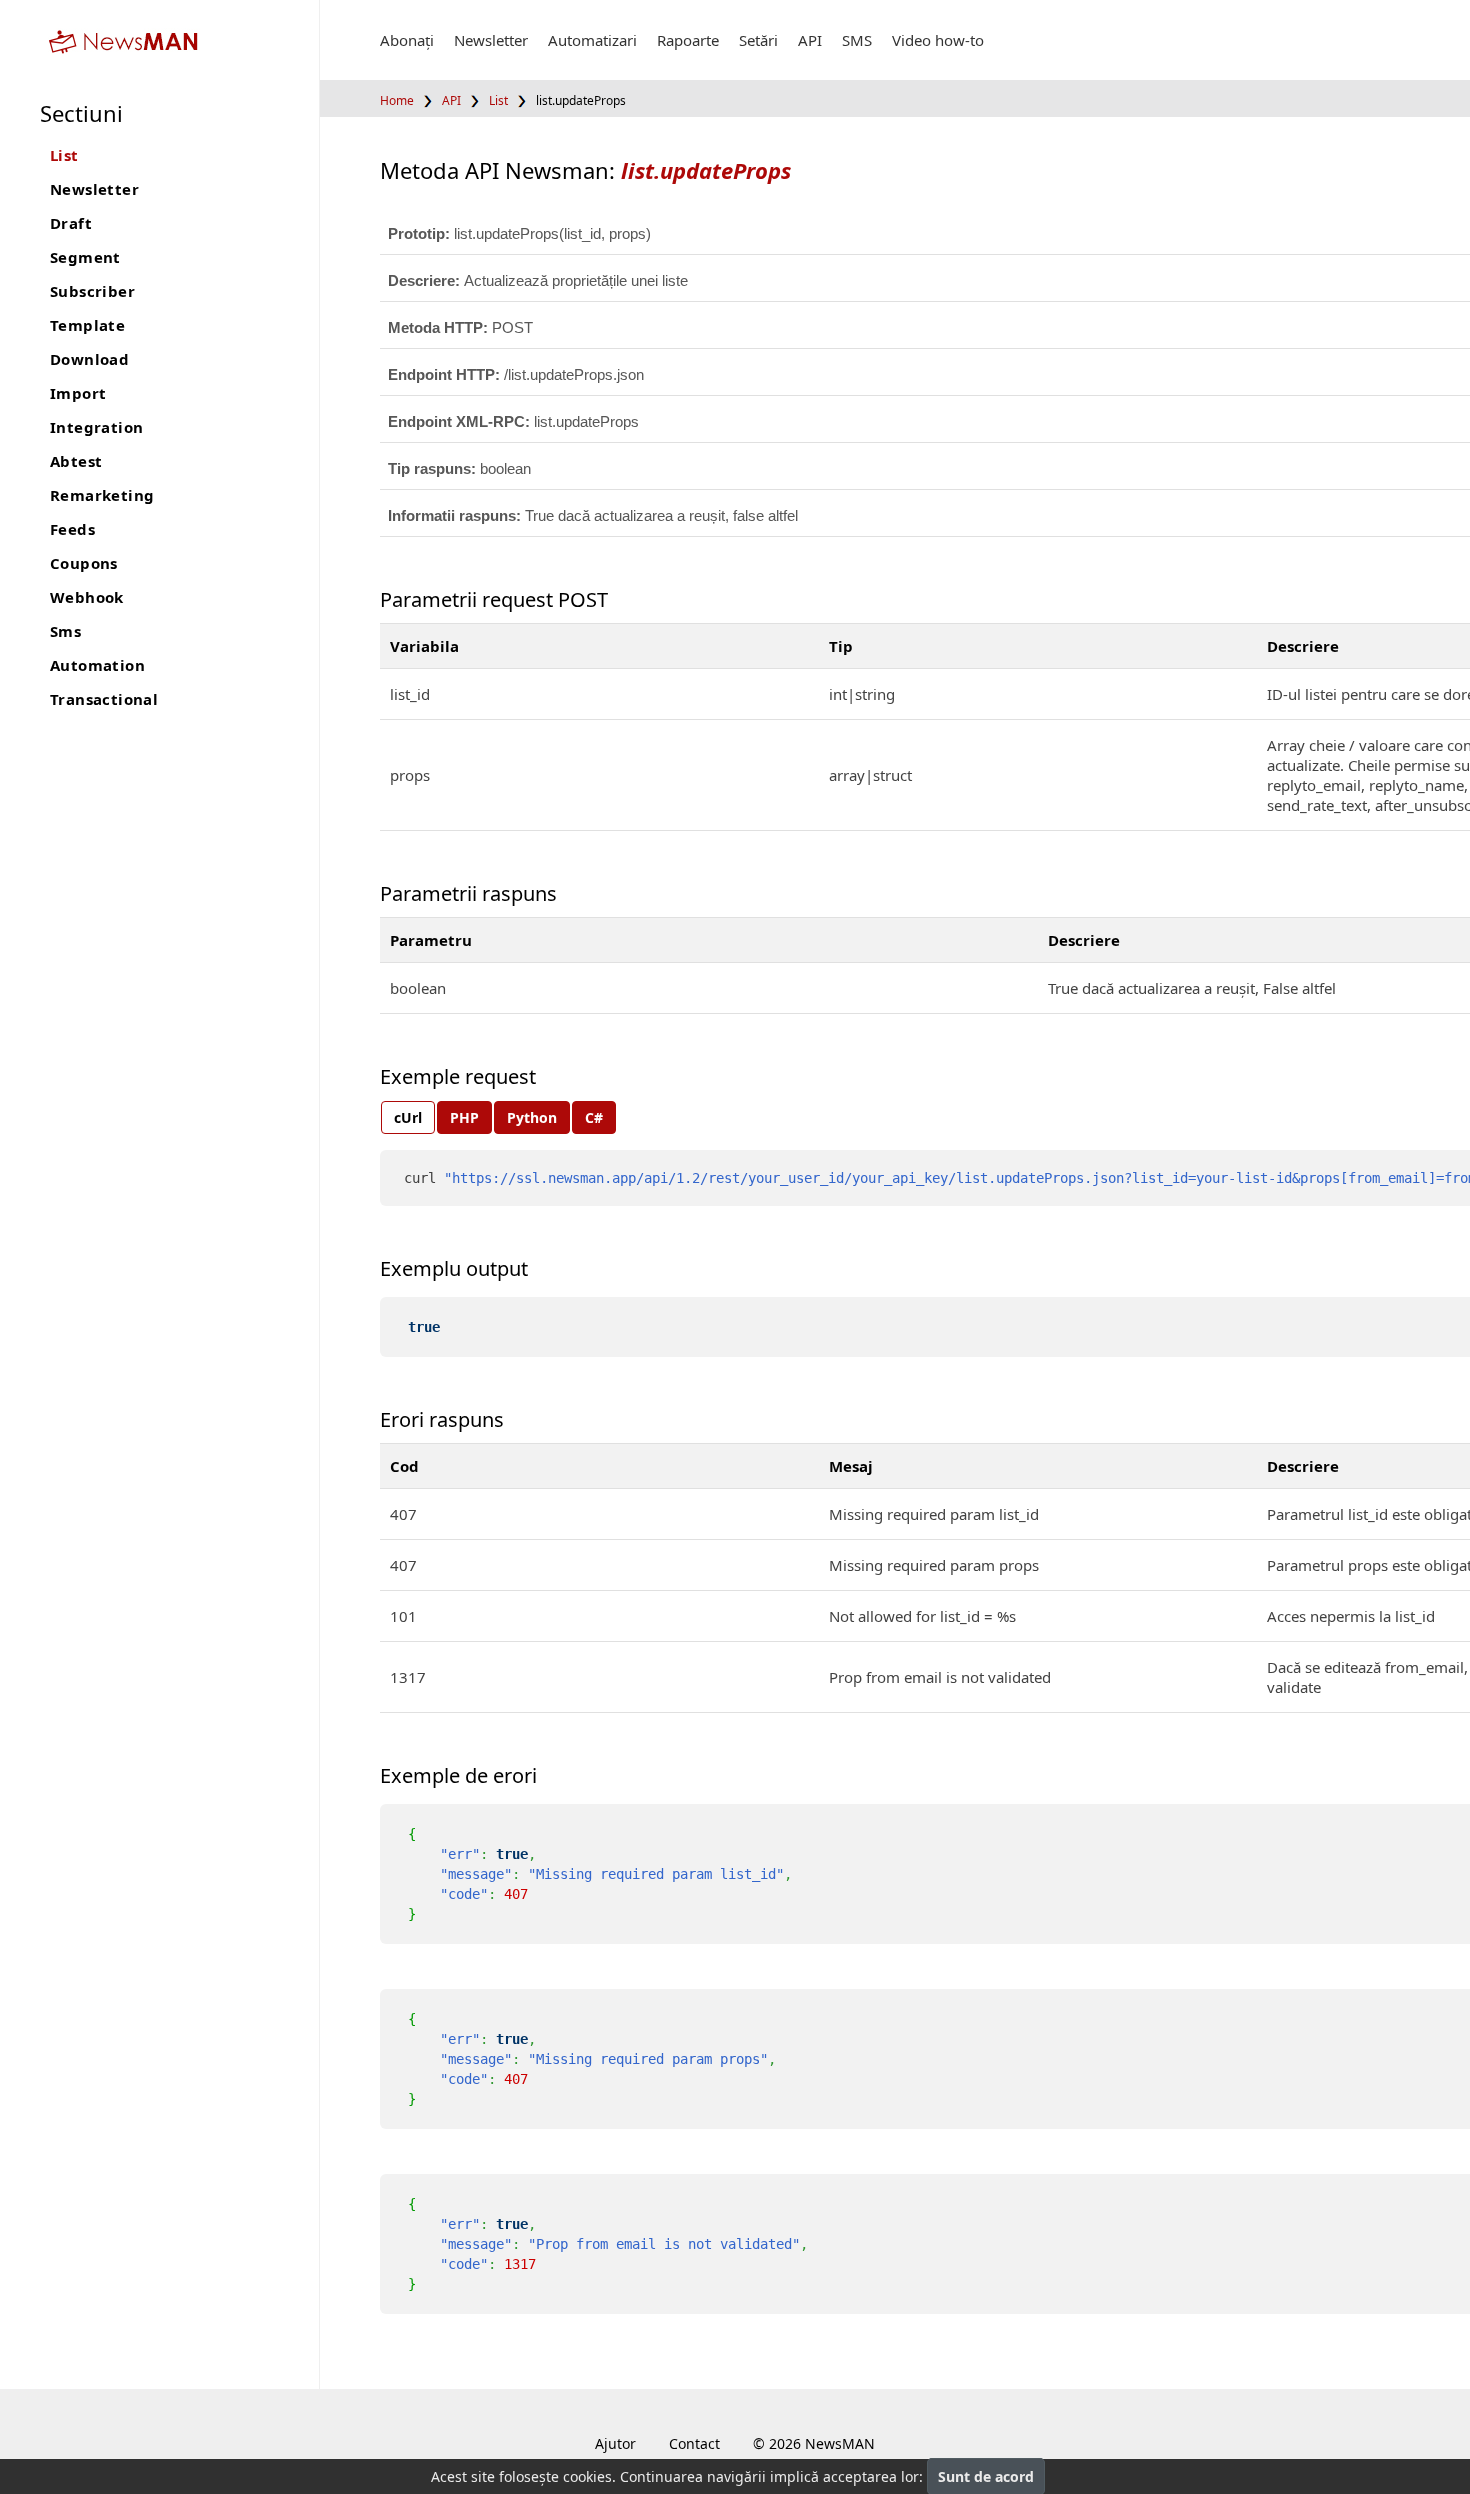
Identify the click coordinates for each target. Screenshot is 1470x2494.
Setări (758, 40)
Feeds (72, 529)
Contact (694, 2443)
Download (89, 359)
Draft (71, 223)
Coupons (84, 563)
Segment (85, 257)
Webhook (87, 597)
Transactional (104, 699)
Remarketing (102, 495)
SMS (857, 40)
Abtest (76, 461)
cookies (587, 2476)
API (810, 40)
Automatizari (592, 40)
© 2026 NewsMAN (814, 2443)
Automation (97, 665)
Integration (96, 427)
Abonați (407, 40)
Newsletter (94, 189)
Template (87, 325)
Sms (65, 631)
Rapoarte (688, 40)
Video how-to (938, 40)
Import (78, 393)
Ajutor (615, 2443)
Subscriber (92, 291)
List (64, 155)
